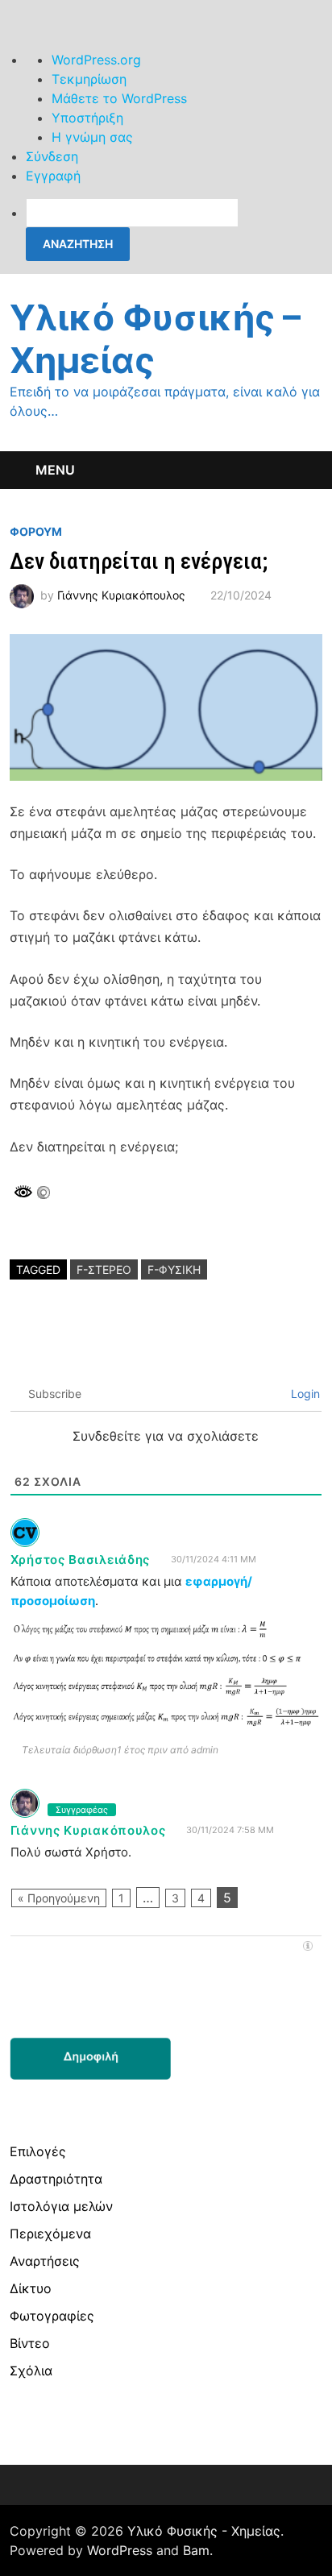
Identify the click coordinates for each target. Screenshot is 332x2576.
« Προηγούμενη (59, 1898)
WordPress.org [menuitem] (96, 60)
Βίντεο (30, 2343)
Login (304, 1394)
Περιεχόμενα (50, 2234)
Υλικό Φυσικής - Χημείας (204, 2531)
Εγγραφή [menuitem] (53, 176)
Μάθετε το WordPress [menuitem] (119, 98)
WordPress (120, 2550)
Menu (55, 470)
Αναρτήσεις (45, 2261)
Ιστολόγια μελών (61, 2206)
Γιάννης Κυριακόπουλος (121, 595)
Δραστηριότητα (56, 2179)
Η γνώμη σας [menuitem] (92, 137)
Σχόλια (31, 2371)
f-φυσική (174, 1269)
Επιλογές (38, 2151)
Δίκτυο (31, 2288)
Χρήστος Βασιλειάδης (80, 1560)
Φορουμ (36, 531)
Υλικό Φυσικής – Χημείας (155, 339)
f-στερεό (104, 1269)
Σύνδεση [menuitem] (52, 156)
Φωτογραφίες (52, 2316)
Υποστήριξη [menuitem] (87, 118)
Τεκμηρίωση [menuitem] (89, 79)
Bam (196, 2550)
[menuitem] (179, 230)
